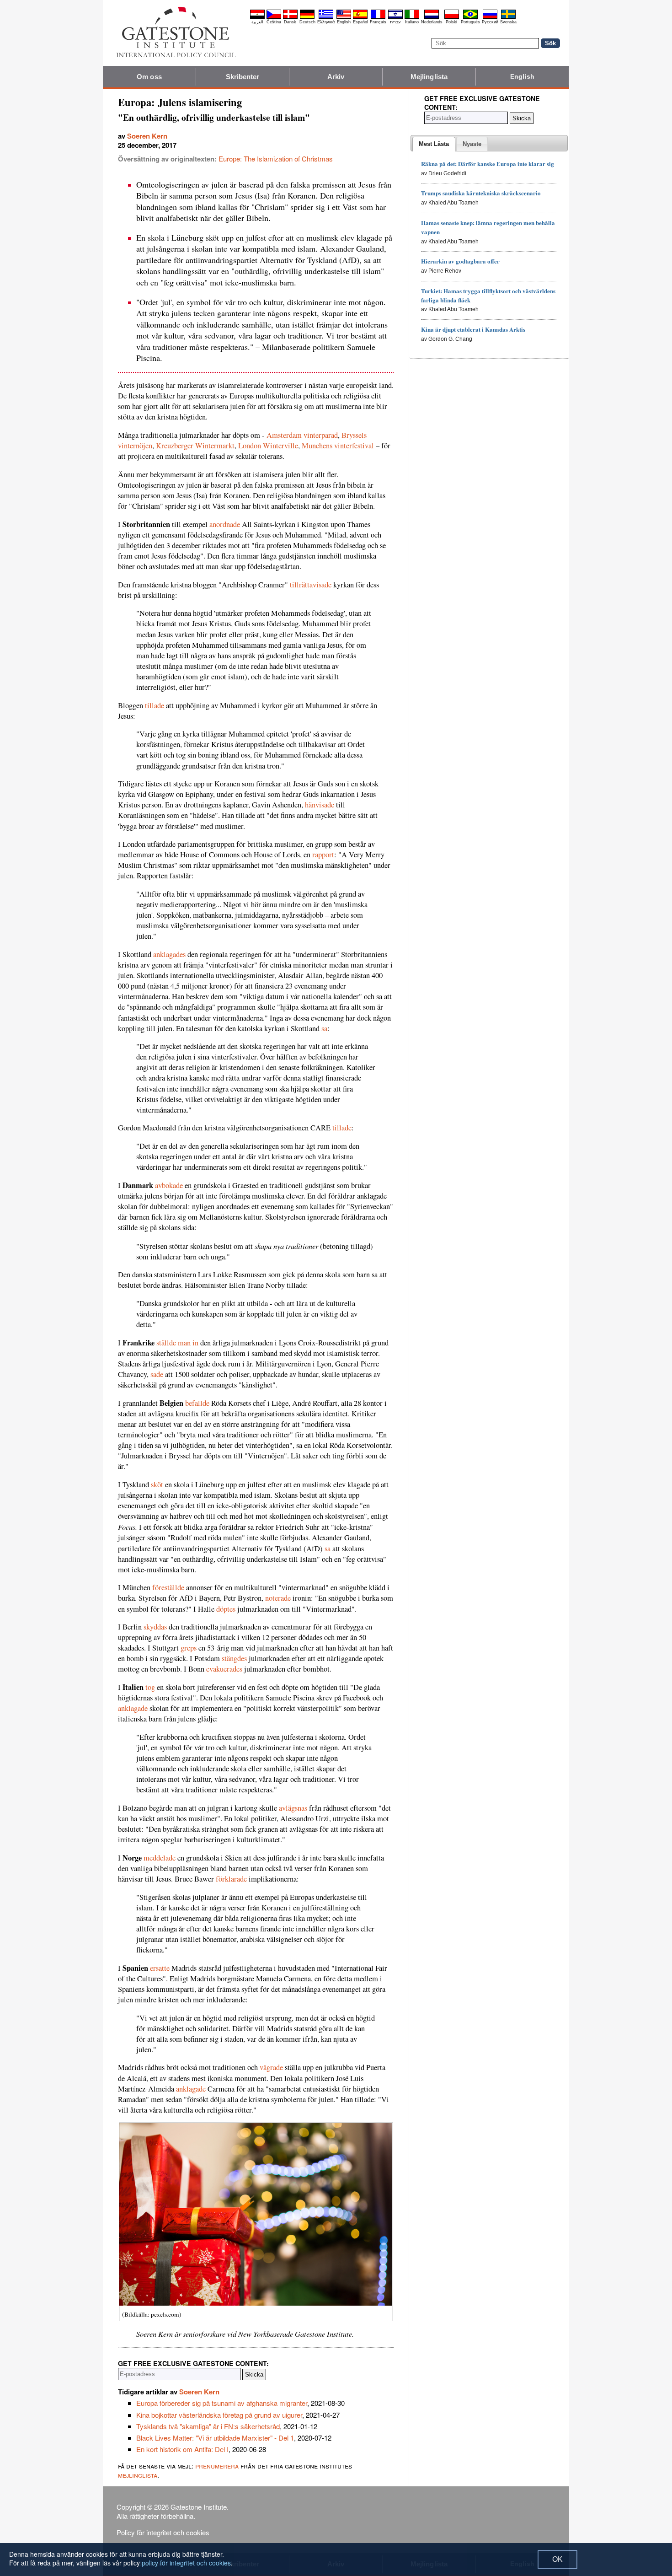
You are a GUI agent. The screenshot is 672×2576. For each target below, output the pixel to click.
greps (189, 1648)
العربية (257, 22)
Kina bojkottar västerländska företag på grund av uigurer (219, 2415)
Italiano (412, 22)
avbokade (169, 1185)
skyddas (155, 1627)
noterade (278, 1598)
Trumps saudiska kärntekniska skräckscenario (481, 193)
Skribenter (243, 77)
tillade (155, 705)
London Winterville (268, 446)
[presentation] (434, 144)
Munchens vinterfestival (338, 446)
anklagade (133, 1708)
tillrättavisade (311, 585)
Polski (451, 22)
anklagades (169, 954)
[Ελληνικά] (326, 17)
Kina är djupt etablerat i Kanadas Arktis (473, 329)
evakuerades (224, 1669)
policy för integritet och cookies (186, 2563)
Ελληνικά (326, 22)
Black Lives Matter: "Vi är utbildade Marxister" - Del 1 (215, 2438)
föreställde (168, 1587)
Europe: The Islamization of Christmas (276, 159)
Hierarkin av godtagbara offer (460, 261)
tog (150, 1687)
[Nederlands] (432, 17)
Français (378, 22)
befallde (197, 1403)
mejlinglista (138, 2475)
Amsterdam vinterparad (302, 435)
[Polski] (452, 17)
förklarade (231, 1879)
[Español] (360, 17)
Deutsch (307, 22)
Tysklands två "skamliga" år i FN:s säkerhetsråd (208, 2426)
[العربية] (257, 17)
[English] (344, 17)
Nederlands (432, 22)
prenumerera (217, 2466)
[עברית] (395, 17)
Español (360, 22)
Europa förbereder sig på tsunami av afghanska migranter (222, 2403)
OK (557, 2559)
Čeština (274, 22)
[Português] (470, 17)
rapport (323, 855)
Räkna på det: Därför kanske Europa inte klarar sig (488, 164)
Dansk (290, 22)
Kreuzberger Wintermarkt (195, 446)
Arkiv (336, 77)
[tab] (434, 144)
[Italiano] (412, 17)
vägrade (271, 2067)
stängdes (234, 1658)
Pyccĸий (490, 22)
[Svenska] (508, 17)
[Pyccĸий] (490, 17)
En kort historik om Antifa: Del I (182, 2449)
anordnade (225, 524)
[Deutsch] (307, 17)
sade (157, 1374)
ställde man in (177, 1343)
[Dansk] (290, 17)
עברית (395, 22)
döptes (226, 1609)
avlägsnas (293, 1808)
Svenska (508, 22)
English (344, 22)
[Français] (378, 17)
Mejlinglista (429, 77)
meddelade (160, 1858)
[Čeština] (274, 17)
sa (324, 1028)
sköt (157, 1484)
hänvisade (320, 805)
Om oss (149, 77)
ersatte (160, 1968)
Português (470, 22)
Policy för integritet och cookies (163, 2532)
